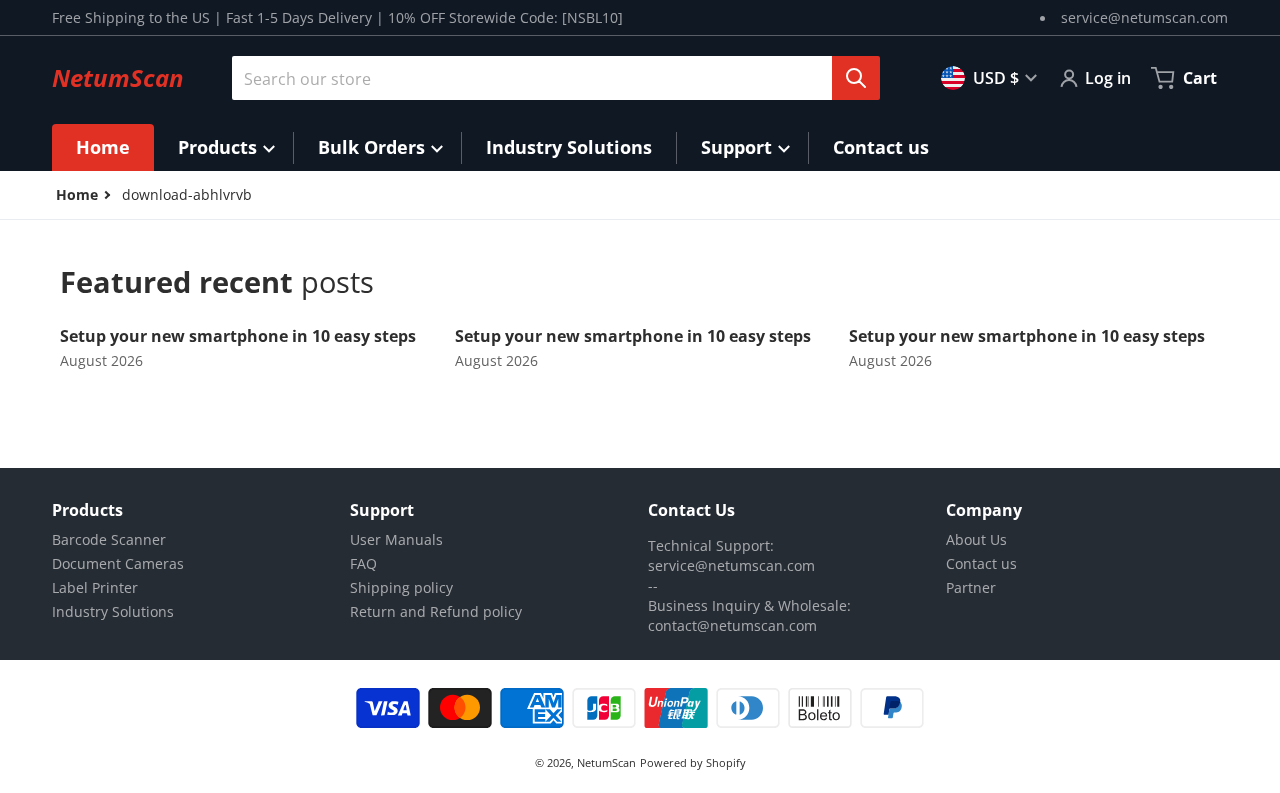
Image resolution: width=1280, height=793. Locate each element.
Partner (971, 587)
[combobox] (548, 78)
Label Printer (95, 587)
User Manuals (396, 539)
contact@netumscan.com (732, 625)
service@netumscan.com (1144, 17)
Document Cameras (118, 563)
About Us (976, 539)
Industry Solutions (113, 611)
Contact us (981, 563)
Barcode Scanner (109, 539)
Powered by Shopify (693, 762)
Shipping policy (401, 587)
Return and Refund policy (436, 611)
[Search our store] (856, 78)
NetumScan (606, 762)
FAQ (363, 563)
